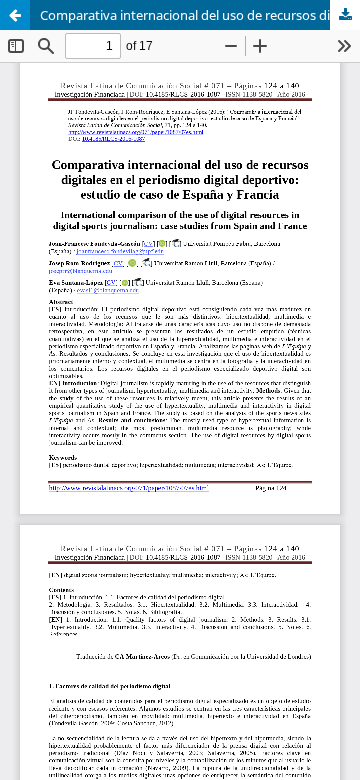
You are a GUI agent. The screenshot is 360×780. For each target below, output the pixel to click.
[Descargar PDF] (345, 15)
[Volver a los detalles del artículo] (15, 15)
